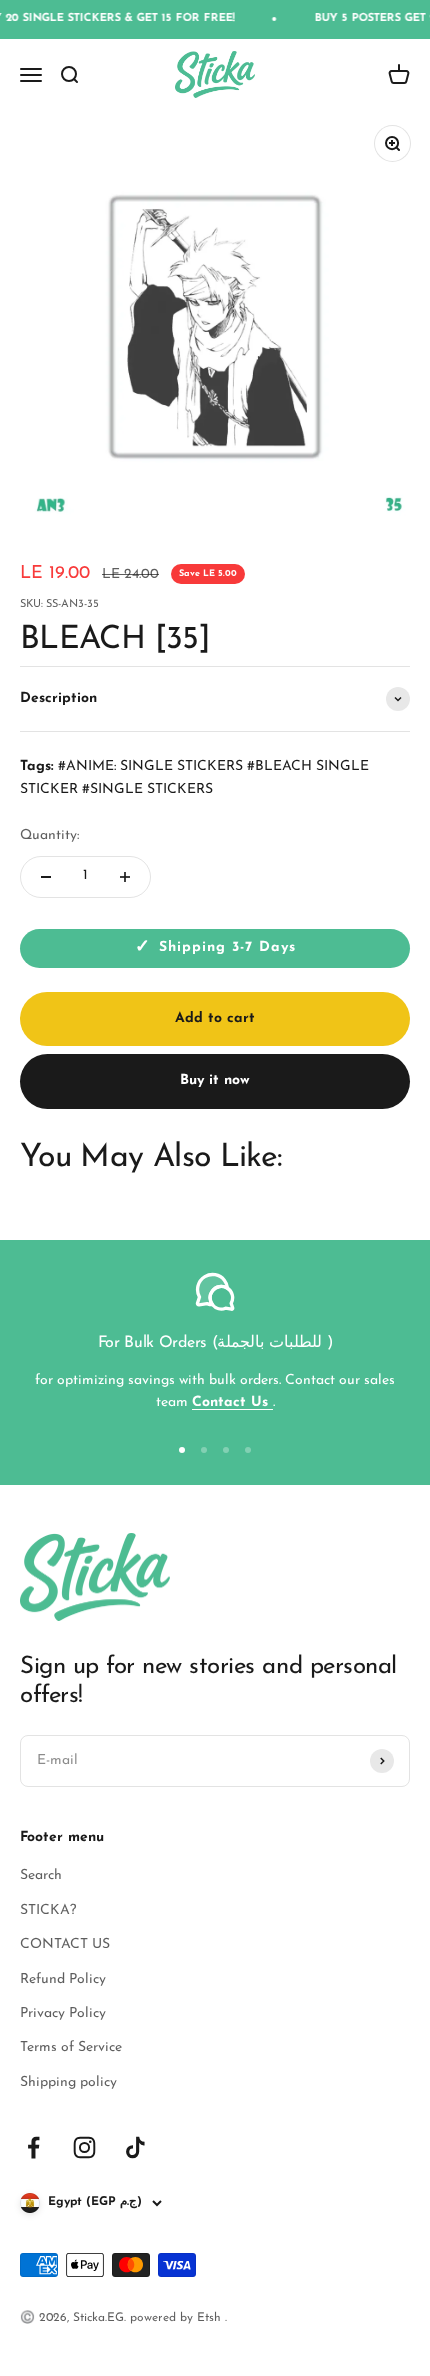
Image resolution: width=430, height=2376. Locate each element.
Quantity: (49, 835)
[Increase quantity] (125, 877)
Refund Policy (63, 1979)
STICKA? (48, 1910)
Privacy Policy (63, 2013)
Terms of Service (71, 2047)
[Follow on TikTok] (135, 2147)
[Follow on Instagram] (84, 2147)
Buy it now (215, 1080)
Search (41, 1875)
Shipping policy (68, 2082)
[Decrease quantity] (46, 877)
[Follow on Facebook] (33, 2147)
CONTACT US (65, 1944)
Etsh (211, 2318)
